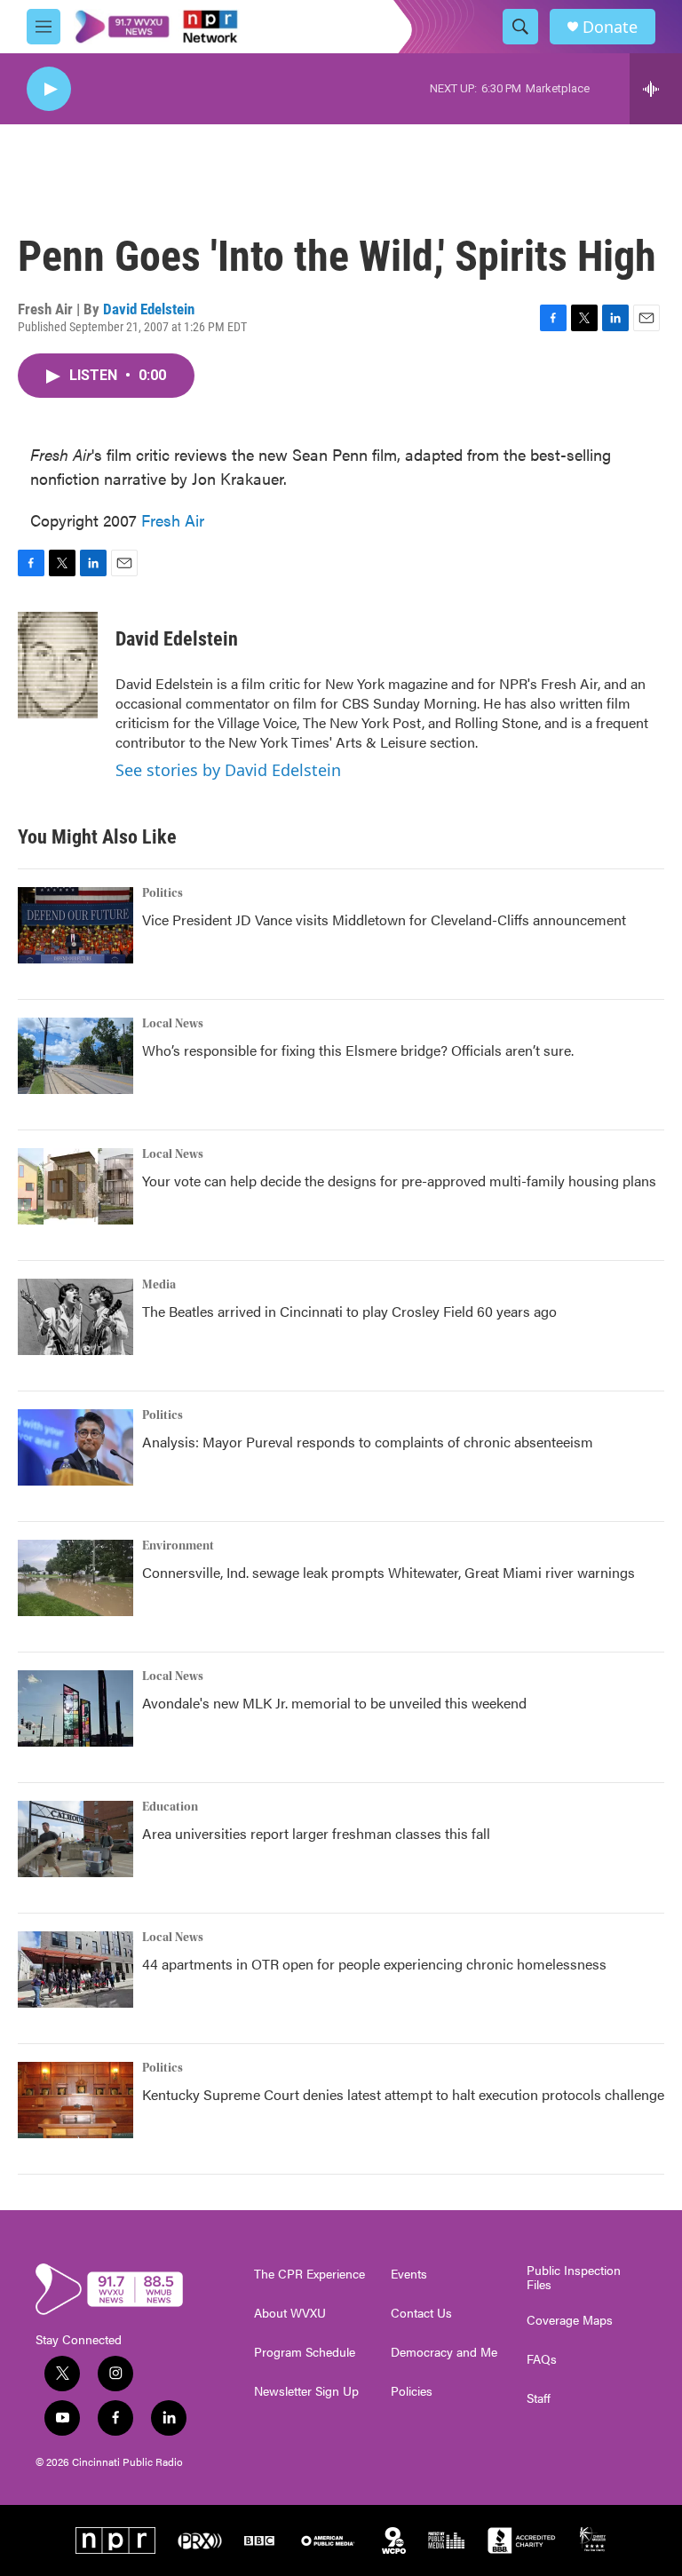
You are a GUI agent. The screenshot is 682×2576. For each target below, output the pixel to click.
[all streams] (656, 89)
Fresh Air (173, 520)
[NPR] (115, 2540)
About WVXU (290, 2313)
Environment (178, 1546)
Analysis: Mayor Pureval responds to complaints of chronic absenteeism (368, 1442)
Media (159, 1285)
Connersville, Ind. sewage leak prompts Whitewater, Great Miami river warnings (389, 1572)
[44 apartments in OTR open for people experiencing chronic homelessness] (75, 1970)
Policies (412, 2391)
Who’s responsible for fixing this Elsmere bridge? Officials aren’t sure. (360, 1050)
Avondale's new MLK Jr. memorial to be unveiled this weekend (334, 1703)
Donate (610, 27)
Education (170, 1807)
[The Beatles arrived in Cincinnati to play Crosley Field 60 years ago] (75, 1317)
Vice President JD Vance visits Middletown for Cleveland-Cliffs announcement (384, 919)
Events (409, 2274)
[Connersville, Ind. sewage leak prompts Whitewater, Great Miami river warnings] (75, 1578)
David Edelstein (149, 309)
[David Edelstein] (58, 665)
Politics (163, 893)
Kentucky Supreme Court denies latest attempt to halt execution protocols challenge (403, 2094)
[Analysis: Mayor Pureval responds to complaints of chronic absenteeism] (75, 1447)
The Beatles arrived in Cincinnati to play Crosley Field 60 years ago (349, 1311)
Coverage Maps (570, 2320)
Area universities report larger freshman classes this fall (316, 1833)
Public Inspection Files (574, 2278)
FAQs (542, 2359)
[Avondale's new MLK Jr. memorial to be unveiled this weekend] (75, 1708)
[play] (49, 89)
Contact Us (421, 2313)
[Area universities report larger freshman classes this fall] (75, 1839)
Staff (539, 2398)
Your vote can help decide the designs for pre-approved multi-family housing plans (399, 1181)
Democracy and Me (444, 2352)
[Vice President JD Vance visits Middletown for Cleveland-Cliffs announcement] (75, 925)
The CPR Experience (309, 2274)
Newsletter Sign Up (306, 2391)
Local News (173, 1024)
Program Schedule (305, 2352)
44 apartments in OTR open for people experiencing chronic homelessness (374, 1964)
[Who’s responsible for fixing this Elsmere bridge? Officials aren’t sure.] (75, 1056)
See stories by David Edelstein (228, 770)
